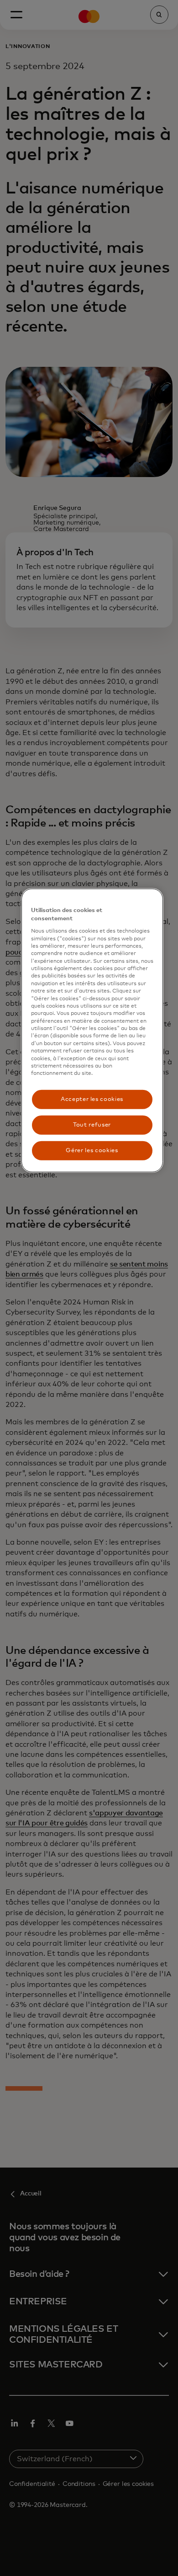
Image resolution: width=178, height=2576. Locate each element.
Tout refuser (92, 1125)
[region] (92, 1030)
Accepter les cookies (92, 1099)
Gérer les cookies (92, 1151)
